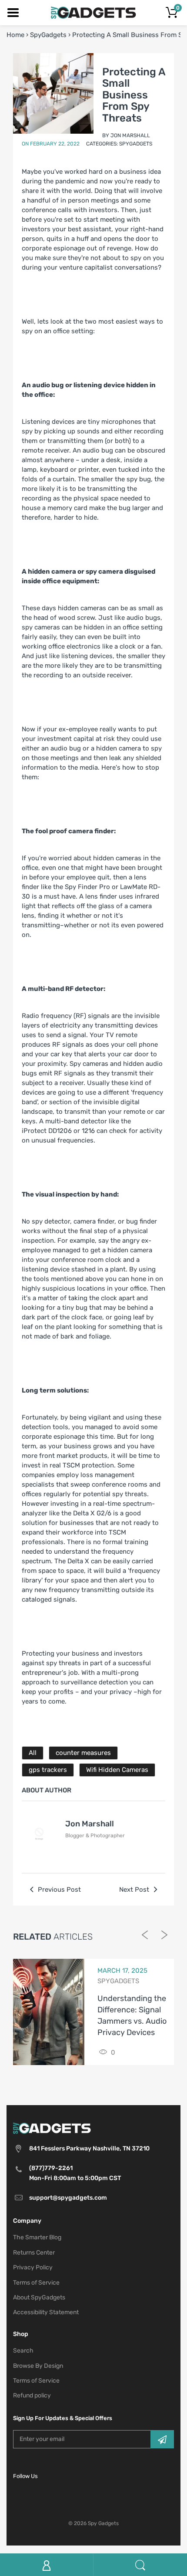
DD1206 (60, 1131)
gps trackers (48, 1770)
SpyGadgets (48, 35)
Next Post (135, 1890)
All (33, 1753)
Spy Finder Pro (87, 887)
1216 (88, 1131)
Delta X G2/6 (92, 1513)
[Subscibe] (162, 2439)
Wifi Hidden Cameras (117, 1770)
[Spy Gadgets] (94, 12)
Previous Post (58, 1890)
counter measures (83, 1753)
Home (15, 35)
